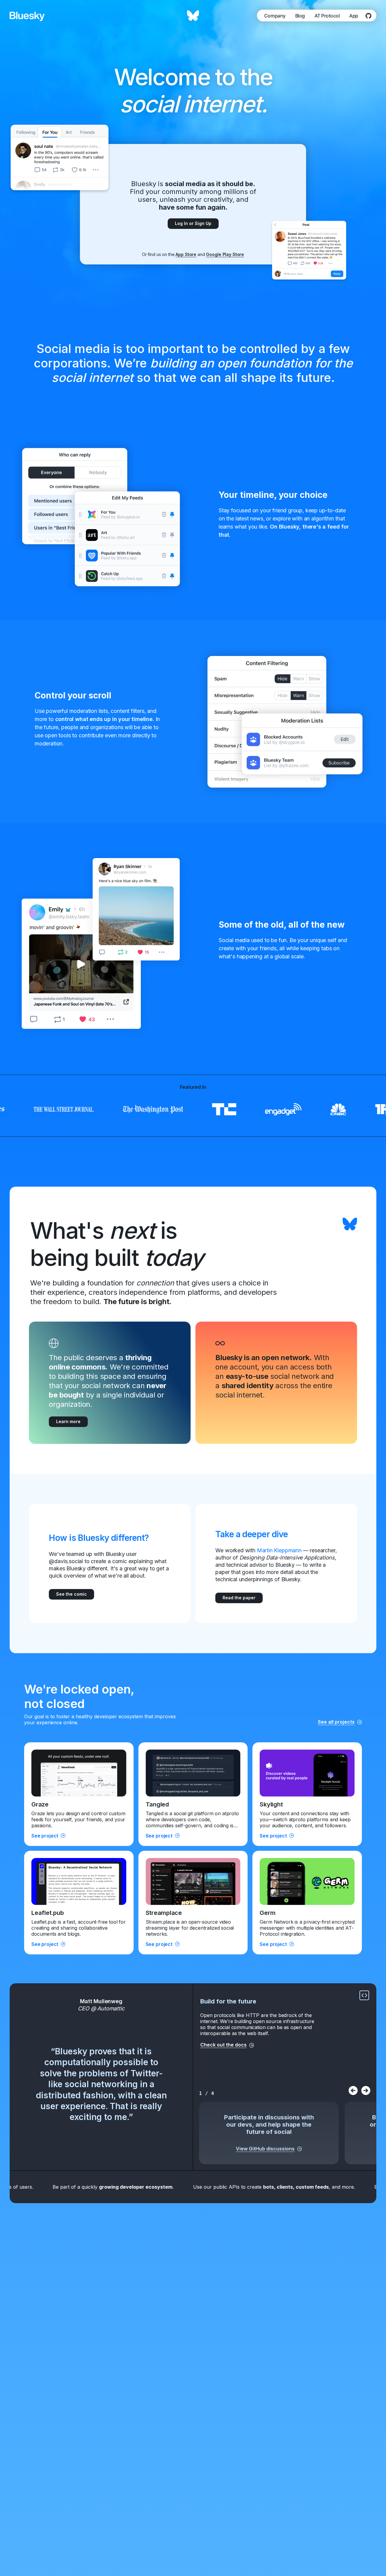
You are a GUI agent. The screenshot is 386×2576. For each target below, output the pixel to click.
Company (275, 16)
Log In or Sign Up (193, 223)
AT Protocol (327, 16)
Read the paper (239, 1598)
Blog (300, 16)
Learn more (68, 1421)
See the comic (71, 1594)
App (354, 16)
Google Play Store (225, 254)
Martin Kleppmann (279, 1550)
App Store (186, 254)
